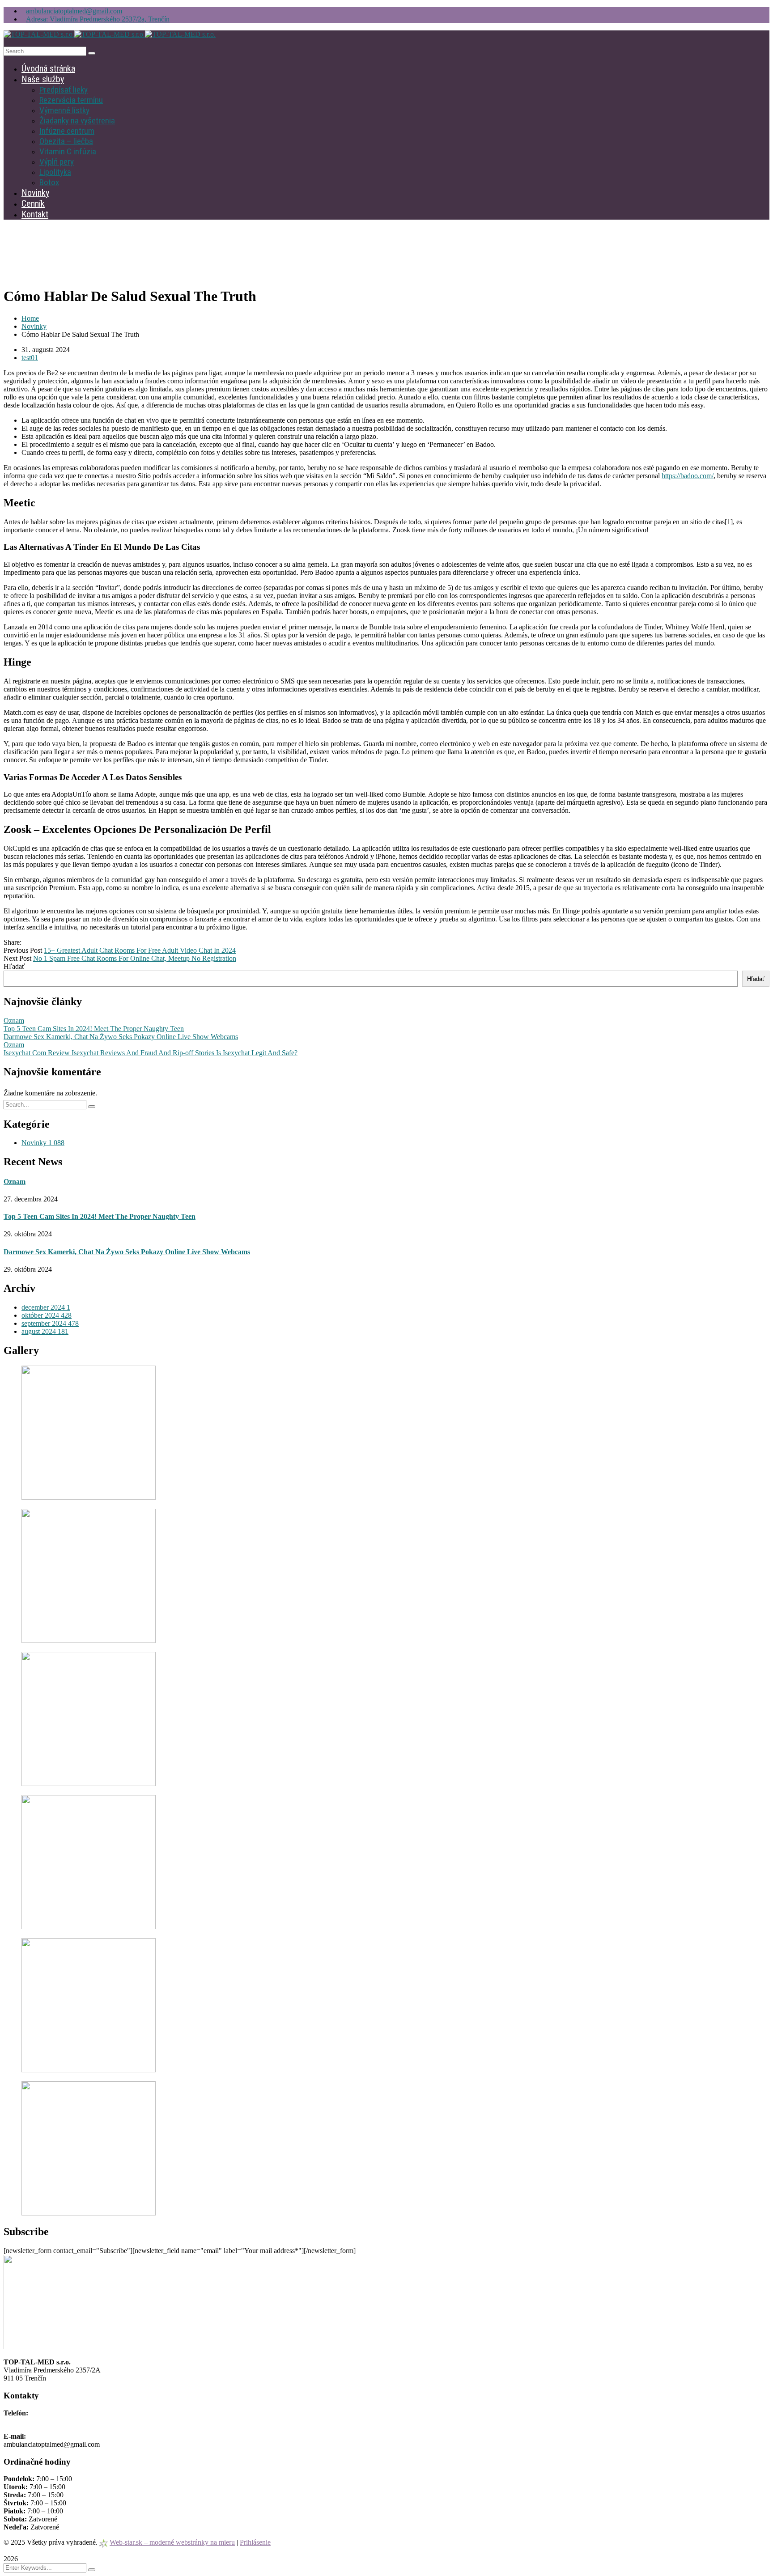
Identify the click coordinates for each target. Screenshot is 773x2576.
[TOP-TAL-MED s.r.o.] (39, 34)
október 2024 (47, 1315)
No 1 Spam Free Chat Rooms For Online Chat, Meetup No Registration (135, 958)
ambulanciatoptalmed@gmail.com (74, 11)
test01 (30, 358)
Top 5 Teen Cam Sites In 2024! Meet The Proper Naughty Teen (94, 1029)
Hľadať (14, 966)
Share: (13, 942)
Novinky (34, 326)
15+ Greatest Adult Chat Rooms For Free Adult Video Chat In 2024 (140, 950)
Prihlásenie (255, 2542)
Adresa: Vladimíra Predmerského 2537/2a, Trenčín (98, 19)
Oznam (14, 1021)
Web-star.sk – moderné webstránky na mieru (172, 2542)
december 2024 (46, 1307)
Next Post (17, 958)
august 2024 (45, 1331)
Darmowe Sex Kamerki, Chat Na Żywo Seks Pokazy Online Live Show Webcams (121, 1037)
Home (30, 318)
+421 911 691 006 (30, 2421)
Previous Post (23, 950)
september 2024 (50, 1323)
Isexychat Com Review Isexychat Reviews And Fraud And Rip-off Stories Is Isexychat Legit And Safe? (151, 1053)
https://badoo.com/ (688, 476)
